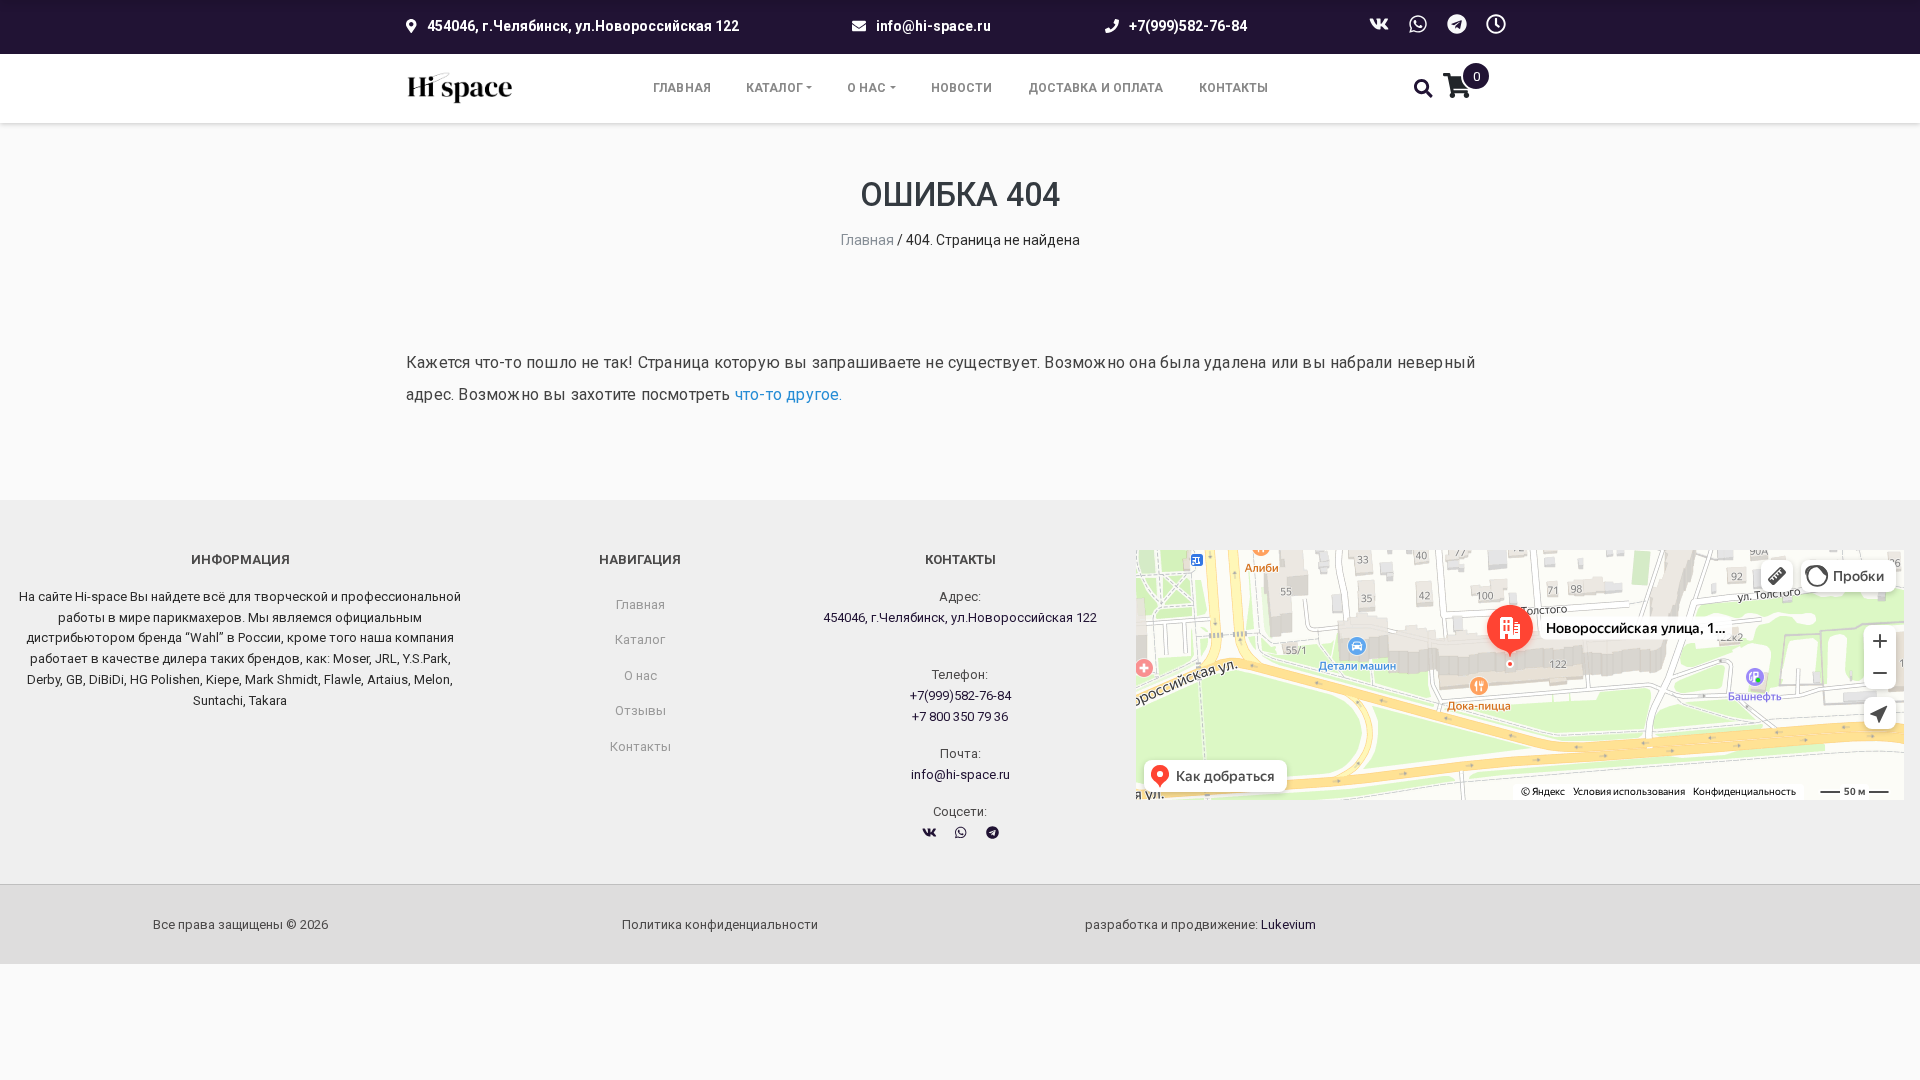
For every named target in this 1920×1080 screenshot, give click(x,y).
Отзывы (640, 710)
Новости (962, 88)
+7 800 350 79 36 (960, 716)
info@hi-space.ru (933, 26)
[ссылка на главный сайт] (460, 88)
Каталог (774, 88)
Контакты (1234, 88)
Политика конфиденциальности (720, 924)
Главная (682, 88)
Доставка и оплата (1096, 88)
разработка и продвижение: (1200, 924)
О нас (867, 88)
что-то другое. (789, 394)
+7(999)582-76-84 (1188, 26)
